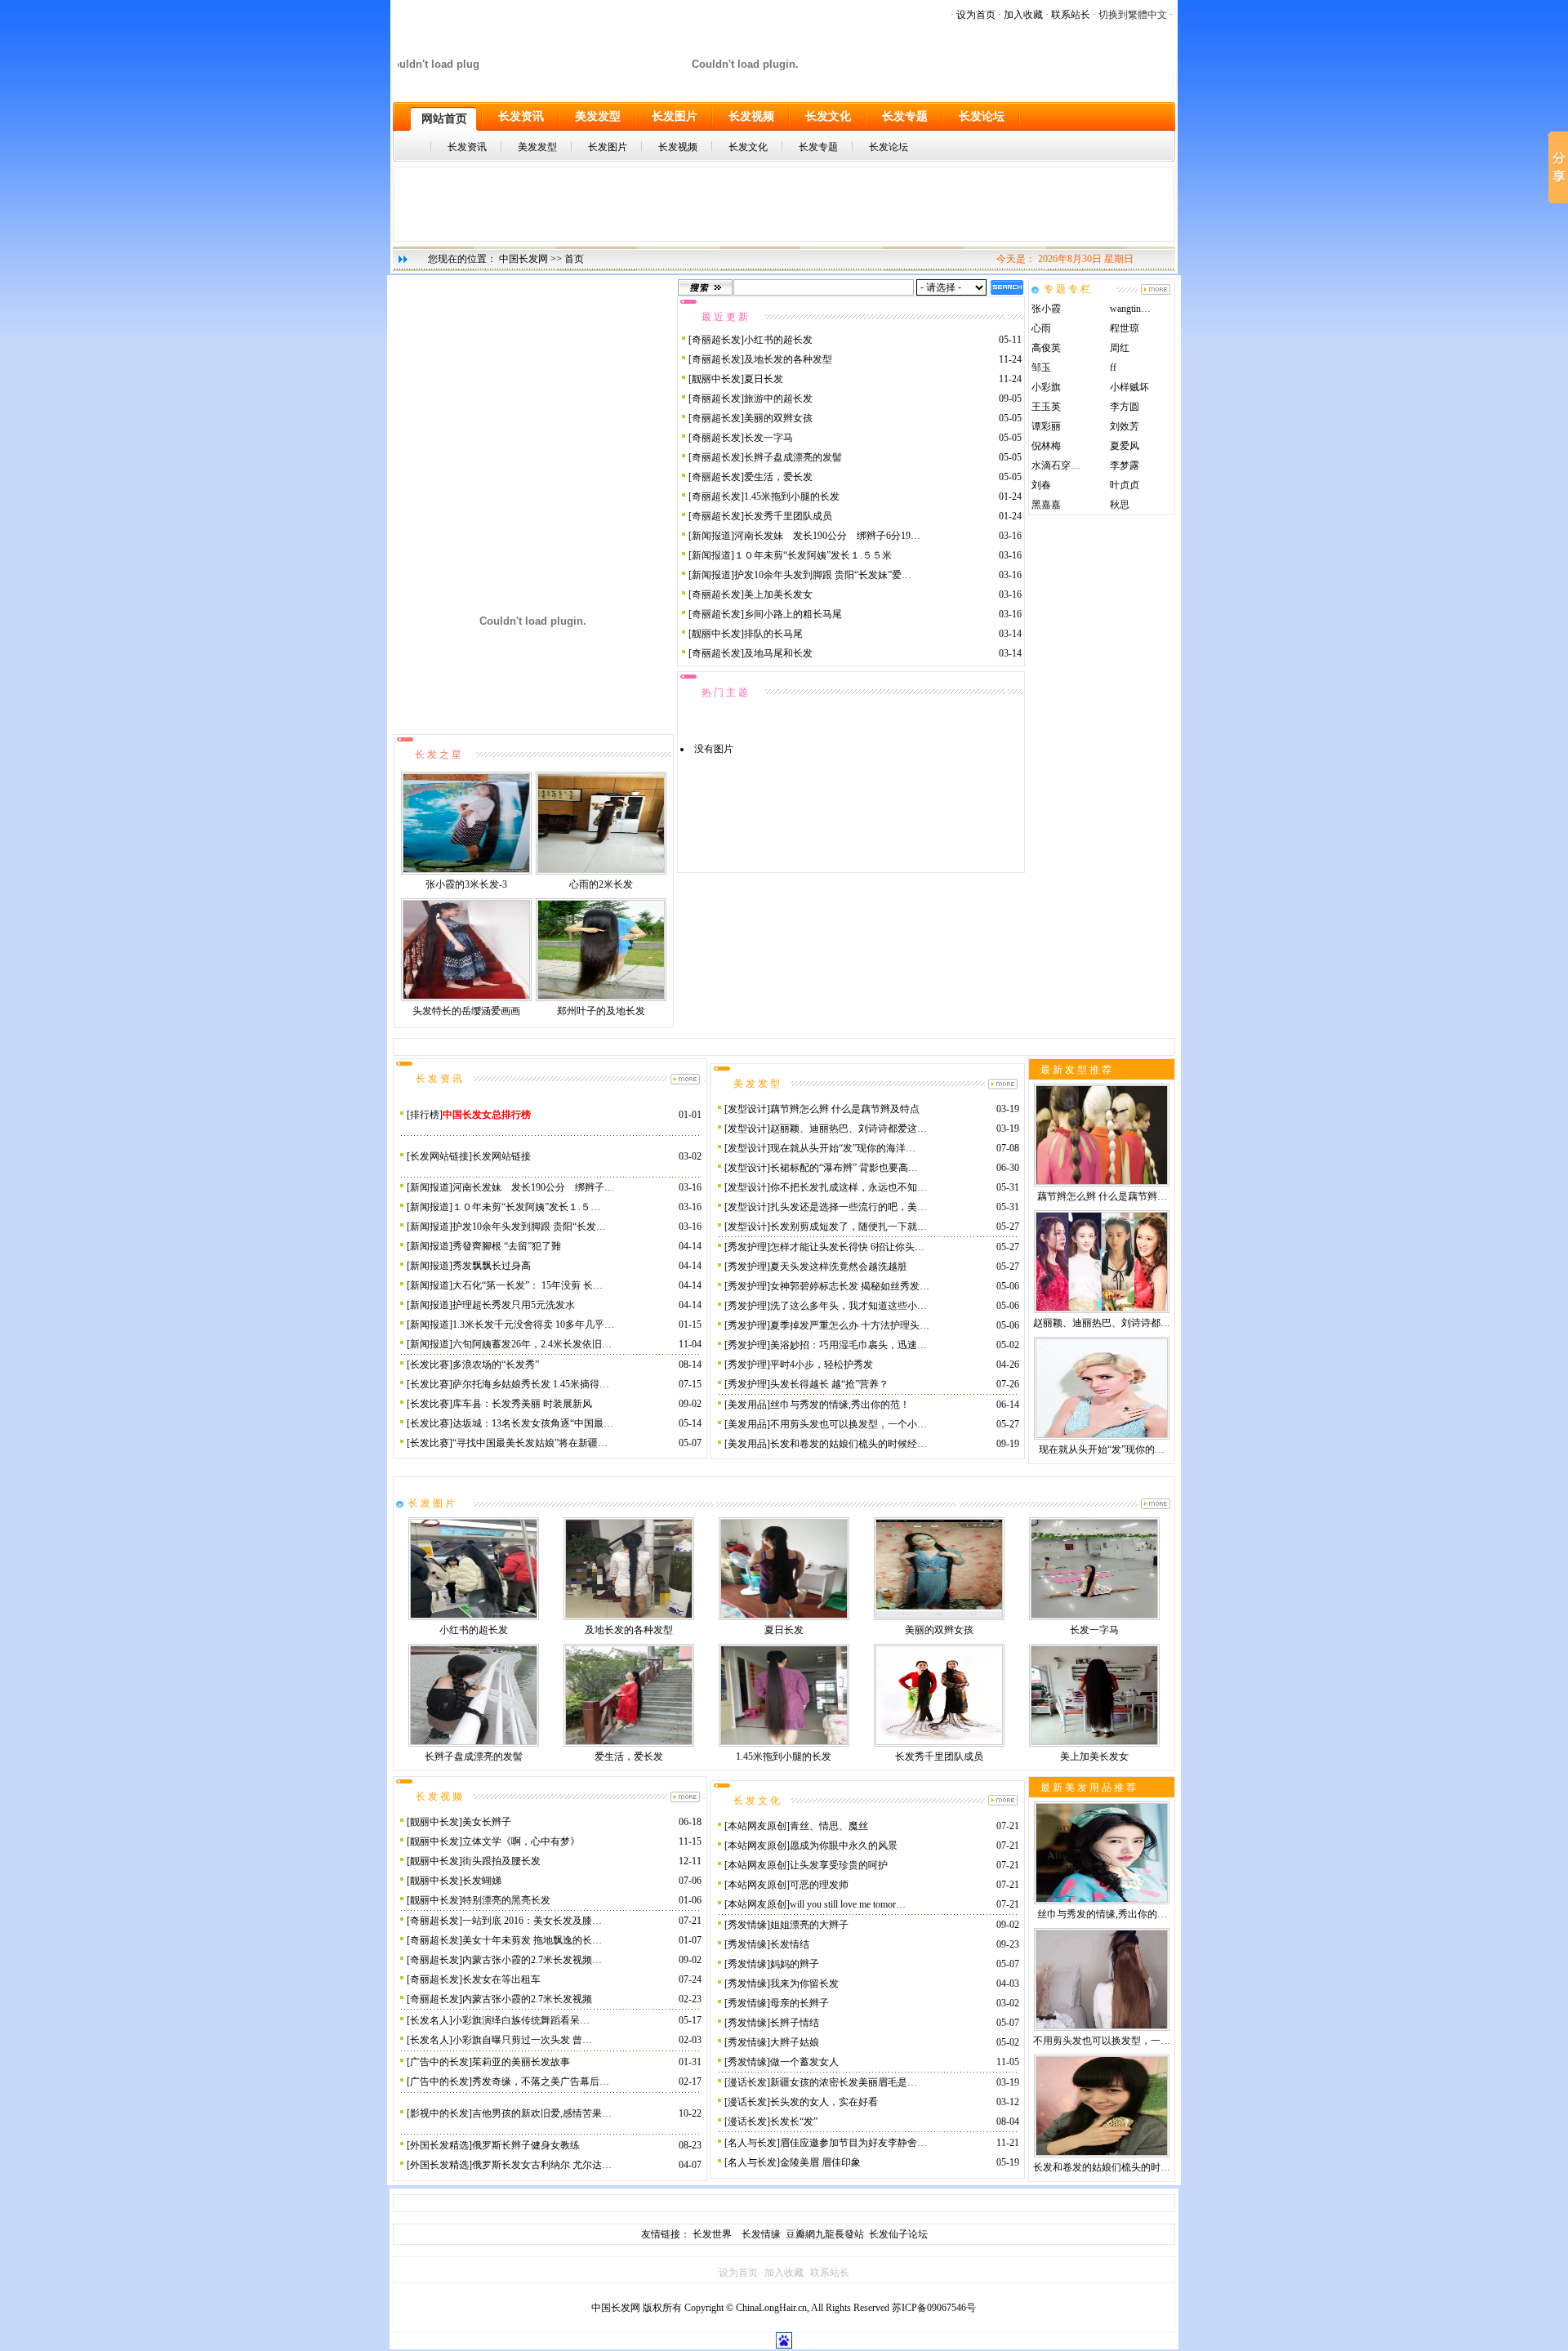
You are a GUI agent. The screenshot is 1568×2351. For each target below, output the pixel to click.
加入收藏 (1023, 15)
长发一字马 (768, 438)
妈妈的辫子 (795, 1964)
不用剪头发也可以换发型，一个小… (849, 1424)
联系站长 (1071, 15)
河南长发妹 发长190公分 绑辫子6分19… (827, 536)
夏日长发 (764, 379)
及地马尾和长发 (778, 653)
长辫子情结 (795, 2023)
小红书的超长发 (778, 340)
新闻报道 (711, 536)
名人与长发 (752, 2143)
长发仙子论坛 (898, 2234)
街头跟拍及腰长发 (501, 1861)
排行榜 (425, 1115)
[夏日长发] (784, 1617)
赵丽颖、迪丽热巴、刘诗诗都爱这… (849, 1129)
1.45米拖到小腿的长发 (792, 496)
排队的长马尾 (773, 634)
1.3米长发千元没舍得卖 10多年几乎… (533, 1325)
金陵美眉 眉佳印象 (820, 2162)
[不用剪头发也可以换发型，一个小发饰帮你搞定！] (1102, 2028)
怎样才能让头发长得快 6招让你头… (847, 1247)
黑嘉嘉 (1046, 505)
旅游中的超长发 (778, 399)
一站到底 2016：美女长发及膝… (532, 1921)
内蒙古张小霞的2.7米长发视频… (532, 1960)
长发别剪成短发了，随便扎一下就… (849, 1227)
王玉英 (1046, 407)
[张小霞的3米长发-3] (466, 871)
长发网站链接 (439, 1156)
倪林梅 (1046, 446)
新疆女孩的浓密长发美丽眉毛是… (844, 2082)
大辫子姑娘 (795, 2042)
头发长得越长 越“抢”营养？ (829, 1384)
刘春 (1041, 485)
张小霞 (1046, 309)
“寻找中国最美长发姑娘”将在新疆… (530, 1443)
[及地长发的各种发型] (629, 1617)
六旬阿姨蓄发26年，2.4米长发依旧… (532, 1344)
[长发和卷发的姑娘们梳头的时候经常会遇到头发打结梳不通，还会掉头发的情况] (1102, 2154)
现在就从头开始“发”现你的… (1102, 1449)
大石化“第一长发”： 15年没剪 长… (528, 1285)
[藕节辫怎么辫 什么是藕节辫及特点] (1102, 1183)
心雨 (1041, 328)
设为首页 (976, 15)
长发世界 (713, 2234)
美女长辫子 (487, 1822)
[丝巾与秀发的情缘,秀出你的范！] (1102, 1901)
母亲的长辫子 (800, 2003)
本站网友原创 (757, 1826)
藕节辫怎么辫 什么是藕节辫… (1102, 1196)
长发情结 (790, 1944)
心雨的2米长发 (601, 884)
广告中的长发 (439, 2062)
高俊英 (1046, 348)
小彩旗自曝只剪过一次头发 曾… (522, 2040)
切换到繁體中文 (1133, 15)
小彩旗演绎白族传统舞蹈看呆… (521, 2020)
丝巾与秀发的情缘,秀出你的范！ (840, 1405)
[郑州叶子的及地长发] (601, 998)
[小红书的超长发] (474, 1617)
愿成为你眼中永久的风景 (844, 1846)
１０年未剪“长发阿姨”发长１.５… (526, 1207)
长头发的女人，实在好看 (824, 2102)
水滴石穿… (1056, 465)
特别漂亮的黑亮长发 (506, 1900)
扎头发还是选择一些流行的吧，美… (849, 1207)
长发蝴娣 (482, 1881)
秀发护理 (747, 1247)
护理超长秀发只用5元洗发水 (514, 1305)
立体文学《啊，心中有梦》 (521, 1841)
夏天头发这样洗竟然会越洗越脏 (839, 1267)
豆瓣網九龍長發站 (825, 2234)
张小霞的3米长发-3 (466, 884)
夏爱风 (1125, 446)
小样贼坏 (1129, 387)
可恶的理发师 (819, 1885)
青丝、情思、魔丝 (829, 1826)
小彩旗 (1046, 387)
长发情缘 (764, 2234)
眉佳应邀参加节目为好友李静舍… (853, 2143)
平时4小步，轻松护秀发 (822, 1365)
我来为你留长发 (804, 1984)
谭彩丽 (1046, 426)
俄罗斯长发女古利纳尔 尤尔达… (542, 2165)
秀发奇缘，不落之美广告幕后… (541, 2082)
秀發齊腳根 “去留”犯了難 (507, 1246)
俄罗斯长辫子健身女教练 (526, 2145)
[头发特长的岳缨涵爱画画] (466, 998)
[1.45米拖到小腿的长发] (784, 1743)
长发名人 (430, 2020)
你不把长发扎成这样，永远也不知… (849, 1187)
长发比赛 (430, 1365)
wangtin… (1130, 309)
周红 (1120, 348)
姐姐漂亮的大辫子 (809, 1925)
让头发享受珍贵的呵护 (839, 1865)
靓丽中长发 (716, 379)
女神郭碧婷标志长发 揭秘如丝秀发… (850, 1286)
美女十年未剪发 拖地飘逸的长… (532, 1940)
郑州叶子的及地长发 (601, 1011)
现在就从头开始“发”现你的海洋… (843, 1148)
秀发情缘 (747, 1925)
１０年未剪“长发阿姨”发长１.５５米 (813, 555)
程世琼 (1125, 328)
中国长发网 (523, 259)
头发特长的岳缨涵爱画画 (466, 1011)
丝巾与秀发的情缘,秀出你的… (1102, 1914)
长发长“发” (794, 2122)
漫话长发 (747, 2082)
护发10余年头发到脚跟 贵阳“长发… (529, 1227)
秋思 (1120, 505)
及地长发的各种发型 (788, 359)
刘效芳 (1125, 426)
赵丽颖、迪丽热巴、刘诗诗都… (1102, 1323)
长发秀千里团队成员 (788, 516)
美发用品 (747, 1405)
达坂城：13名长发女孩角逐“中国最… (533, 1423)
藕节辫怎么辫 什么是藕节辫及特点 (845, 1109)
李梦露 (1125, 465)
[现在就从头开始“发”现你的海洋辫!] (1102, 1436)
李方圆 (1125, 407)
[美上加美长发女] (1094, 1743)
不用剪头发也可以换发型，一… (1102, 2041)
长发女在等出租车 (501, 1979)
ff (1113, 367)
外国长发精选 (439, 2145)
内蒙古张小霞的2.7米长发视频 (527, 1999)
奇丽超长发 (716, 340)
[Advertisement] (784, 204)
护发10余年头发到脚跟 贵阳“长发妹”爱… (823, 575)
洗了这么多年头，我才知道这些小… (849, 1306)
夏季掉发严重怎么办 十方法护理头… (850, 1325)
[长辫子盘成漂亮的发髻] (474, 1743)
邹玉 (1041, 367)
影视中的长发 (439, 2113)
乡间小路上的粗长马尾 (793, 614)
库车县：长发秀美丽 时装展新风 (522, 1404)
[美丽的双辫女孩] (939, 1617)
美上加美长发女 (778, 594)
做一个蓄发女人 (804, 2062)
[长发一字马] (1094, 1617)
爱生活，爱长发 (778, 477)
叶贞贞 (1125, 485)
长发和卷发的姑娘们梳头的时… (1102, 2167)
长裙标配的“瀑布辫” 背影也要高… (844, 1168)
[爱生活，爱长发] (629, 1743)
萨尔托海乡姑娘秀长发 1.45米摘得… (531, 1384)
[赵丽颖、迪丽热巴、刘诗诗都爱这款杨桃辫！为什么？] (1102, 1310)
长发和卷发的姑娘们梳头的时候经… (849, 1444)
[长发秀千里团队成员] (939, 1743)
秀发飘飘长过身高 (492, 1266)
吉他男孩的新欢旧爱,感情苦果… (542, 2113)
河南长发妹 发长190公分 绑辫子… (533, 1187)
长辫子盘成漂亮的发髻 (793, 457)
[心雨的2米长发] (601, 871)
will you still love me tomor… (848, 1904)
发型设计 (747, 1109)
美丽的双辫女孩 (778, 418)
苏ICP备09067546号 (934, 2308)
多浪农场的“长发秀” (496, 1365)
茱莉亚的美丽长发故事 (521, 2062)
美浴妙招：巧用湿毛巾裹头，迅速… (849, 1345)
